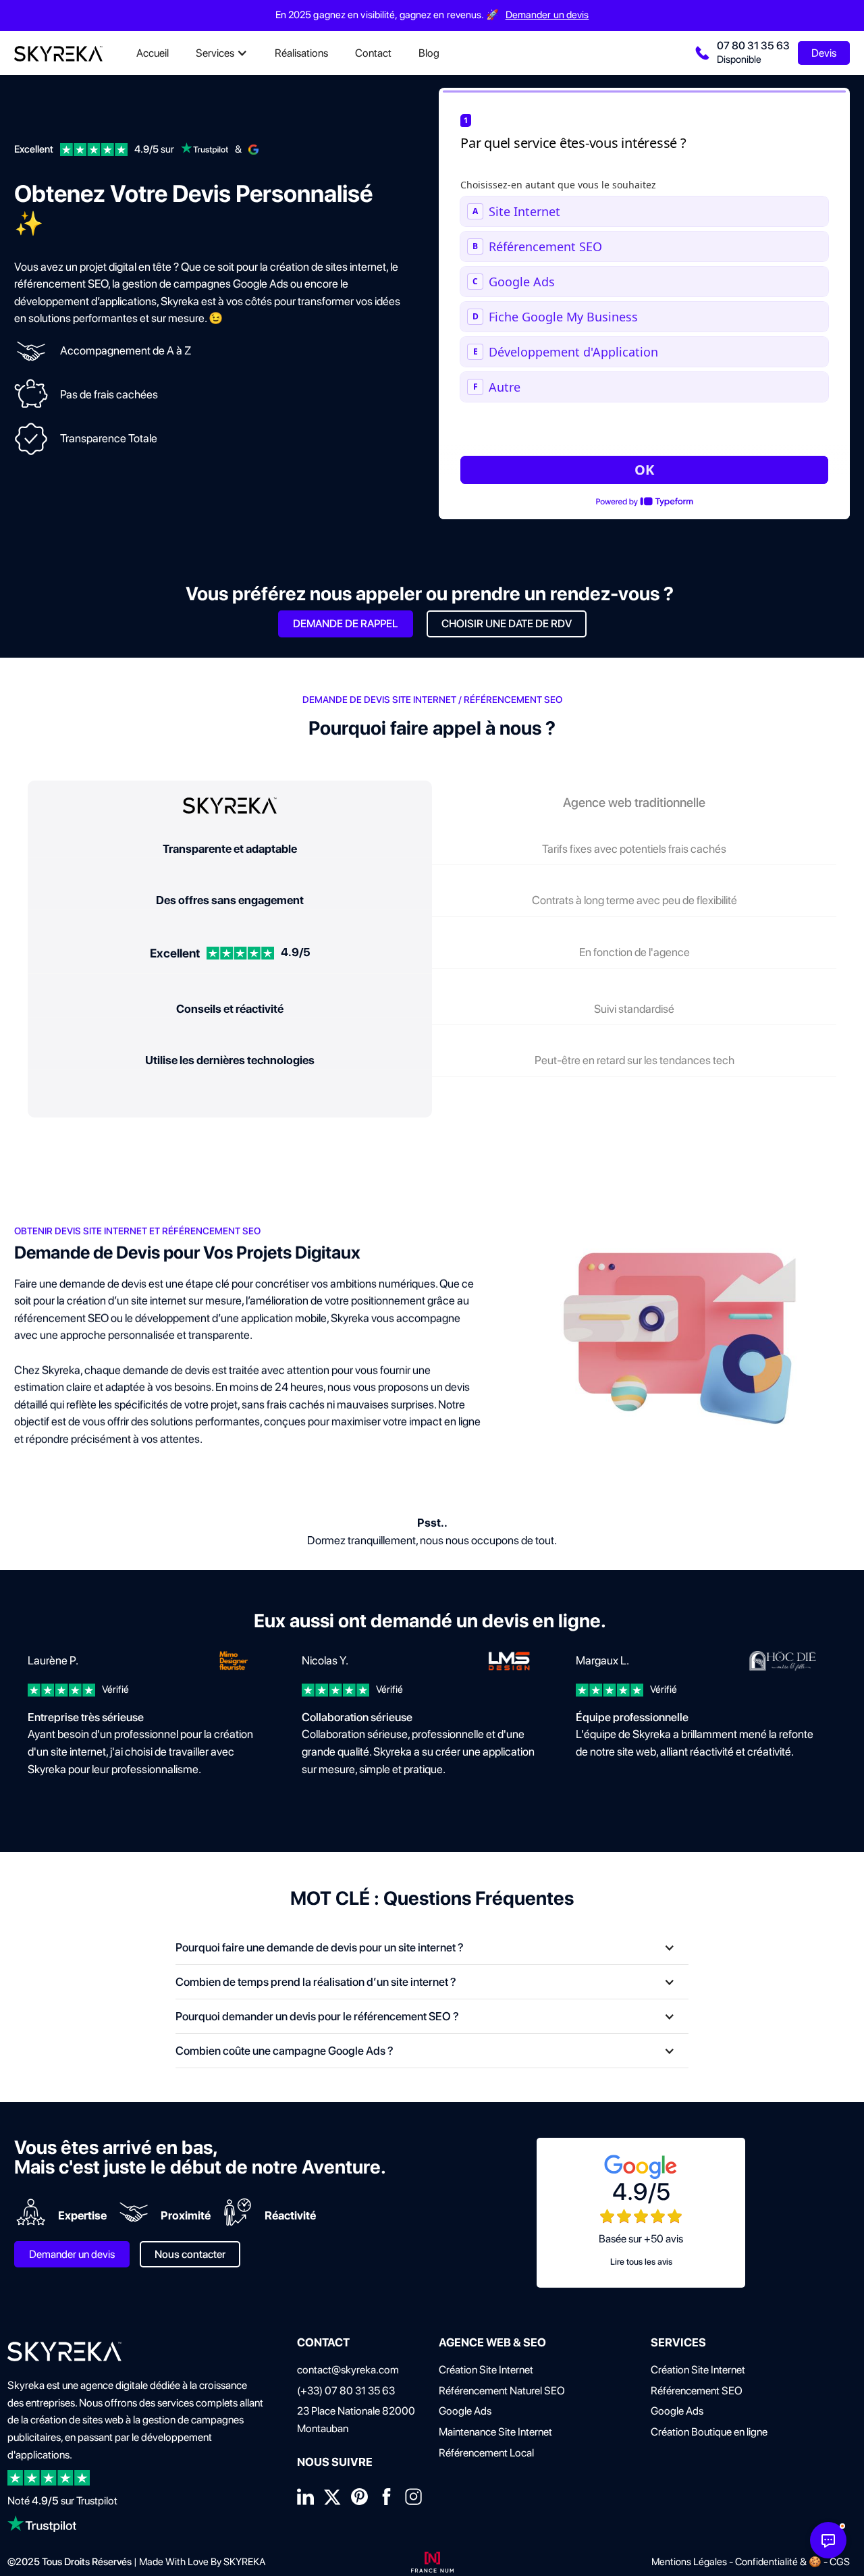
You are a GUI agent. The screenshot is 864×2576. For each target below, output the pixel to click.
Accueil (153, 53)
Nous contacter (190, 2254)
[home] (58, 53)
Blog (429, 53)
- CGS (836, 2562)
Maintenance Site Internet (495, 2432)
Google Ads (465, 2411)
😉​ (216, 318)
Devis (824, 53)
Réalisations (301, 53)
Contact (373, 53)
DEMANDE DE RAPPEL (346, 624)
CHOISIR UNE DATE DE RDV (507, 624)
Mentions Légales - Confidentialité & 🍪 (736, 2562)
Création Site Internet (486, 2370)
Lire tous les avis (641, 2262)
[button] (222, 53)
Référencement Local (486, 2453)
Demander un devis (547, 15)
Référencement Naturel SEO (502, 2391)
